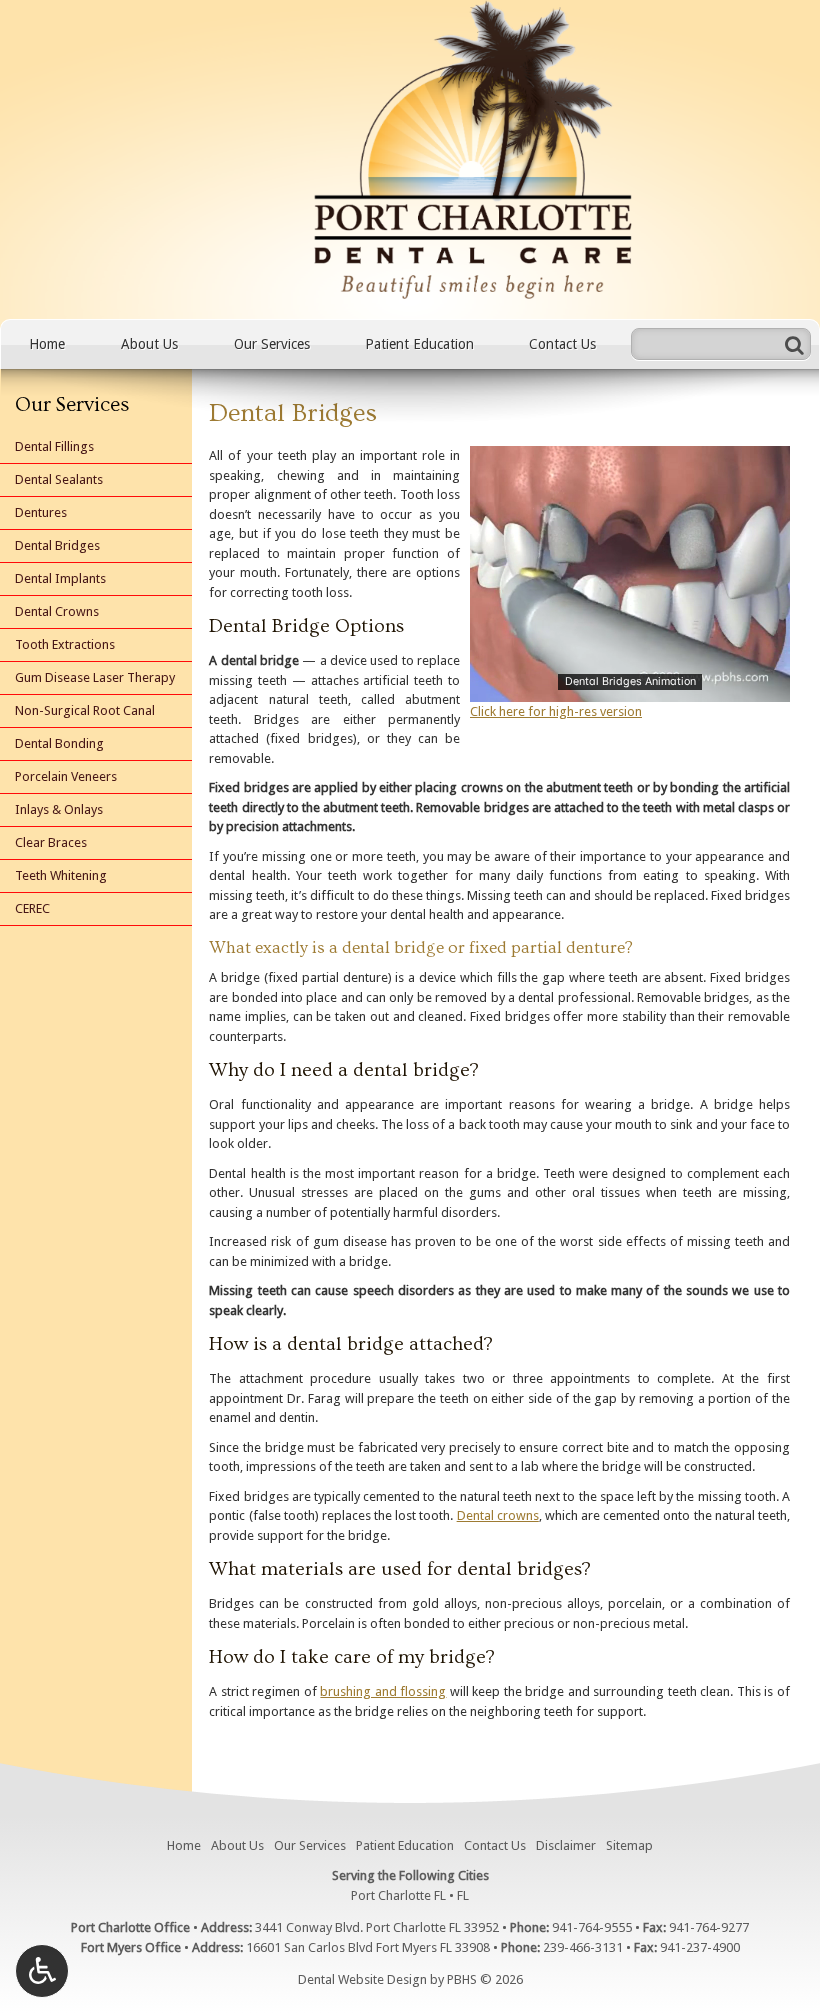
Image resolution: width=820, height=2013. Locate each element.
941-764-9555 (592, 1927)
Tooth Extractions (65, 644)
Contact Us (562, 344)
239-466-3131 (583, 1947)
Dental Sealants (59, 479)
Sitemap (629, 1845)
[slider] (629, 686)
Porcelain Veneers (66, 776)
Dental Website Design (362, 1979)
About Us (149, 344)
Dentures (41, 512)
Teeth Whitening (61, 875)
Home (47, 344)
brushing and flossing (383, 1691)
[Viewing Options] (42, 1971)
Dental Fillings (54, 446)
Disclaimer (566, 1845)
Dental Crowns (57, 611)
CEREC (32, 908)
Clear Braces (51, 842)
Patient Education (419, 344)
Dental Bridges (57, 545)
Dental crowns (498, 1515)
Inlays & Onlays (59, 809)
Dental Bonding (59, 743)
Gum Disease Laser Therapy (95, 677)
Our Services (272, 344)
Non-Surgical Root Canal (85, 710)
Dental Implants (60, 578)
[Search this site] (794, 344)
